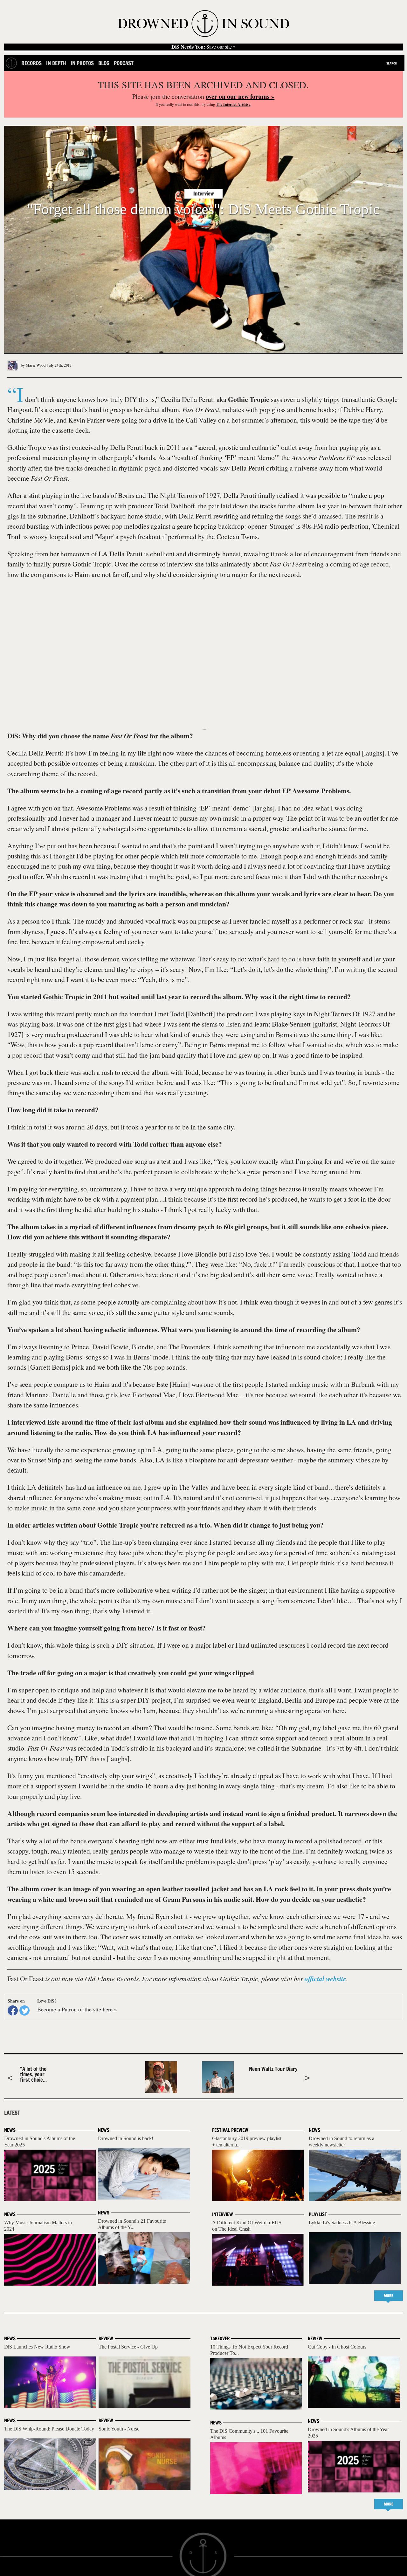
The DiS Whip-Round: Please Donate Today (49, 2429)
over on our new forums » (240, 96)
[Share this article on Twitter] (24, 2010)
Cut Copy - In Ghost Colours (337, 2347)
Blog (104, 63)
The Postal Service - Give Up (128, 2347)
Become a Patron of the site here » (77, 2009)
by (33, 365)
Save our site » (203, 47)
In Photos (82, 63)
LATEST (12, 2113)
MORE (389, 2296)
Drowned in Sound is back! (126, 2138)
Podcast (124, 63)
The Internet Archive (233, 104)
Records (31, 63)
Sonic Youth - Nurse (119, 2429)
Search (392, 63)
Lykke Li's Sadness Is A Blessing (342, 2223)
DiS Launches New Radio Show (37, 2347)
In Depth (56, 63)
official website (325, 1979)
